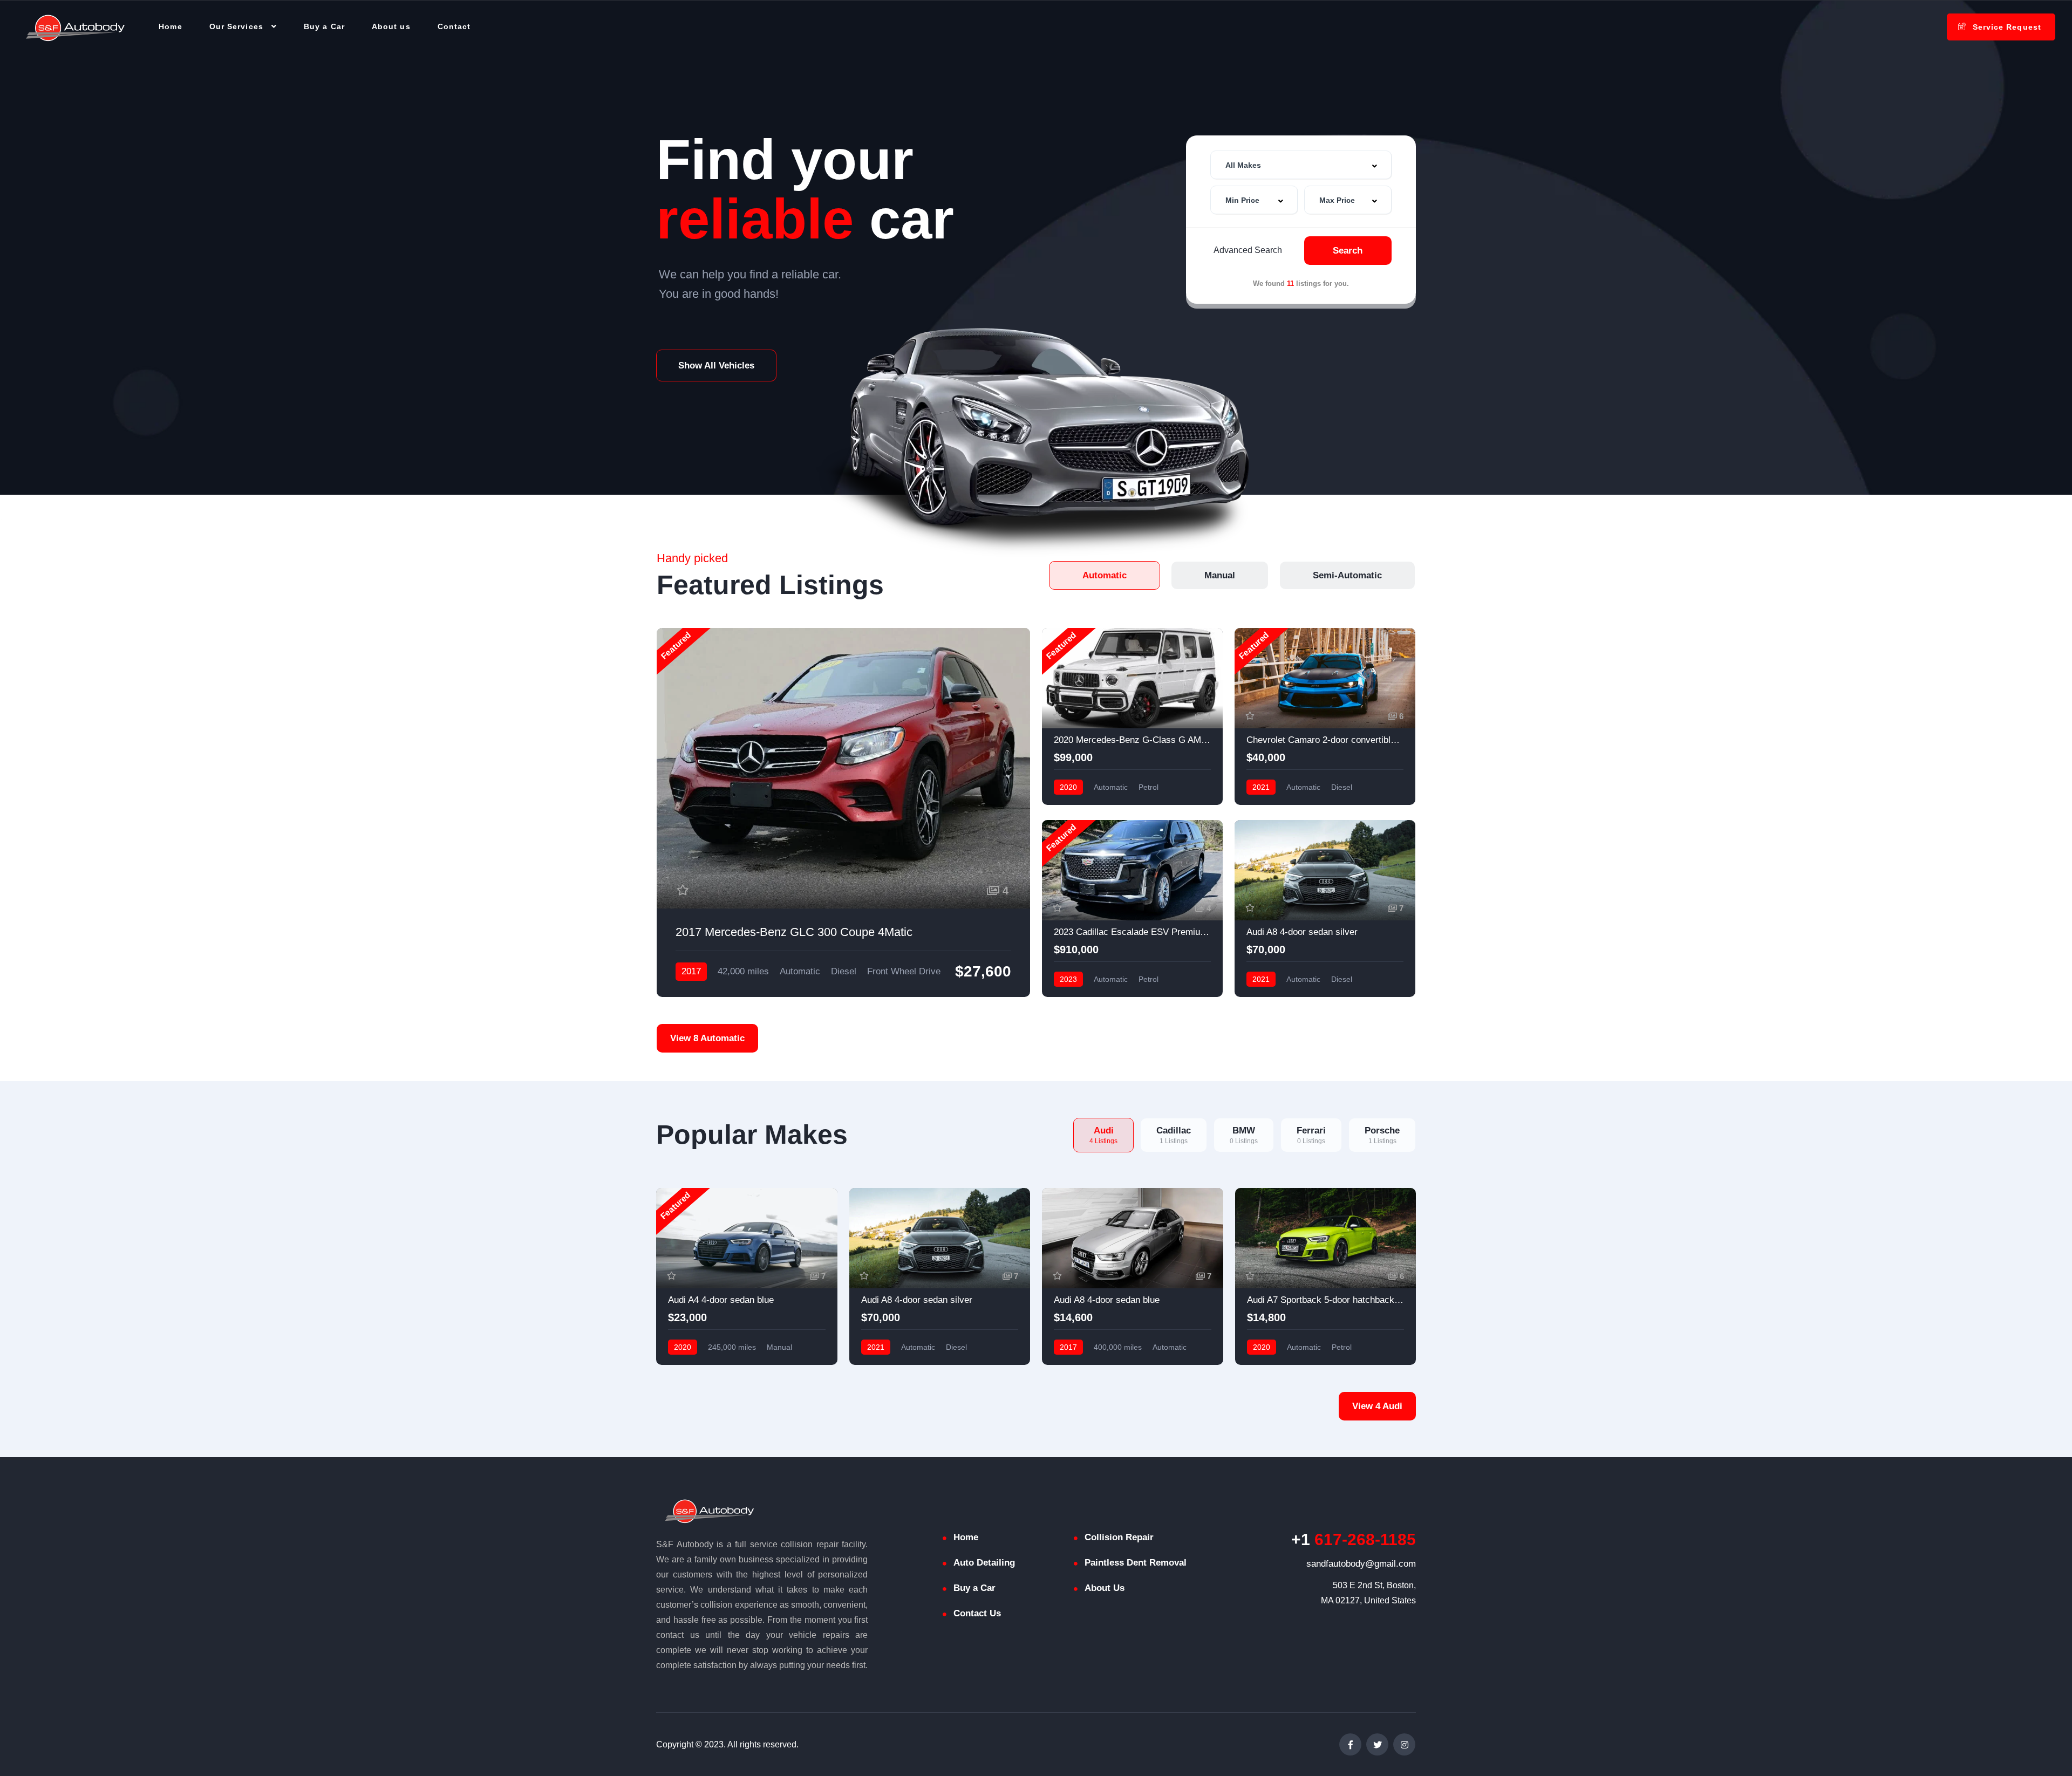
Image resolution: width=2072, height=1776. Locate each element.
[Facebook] (1350, 1744)
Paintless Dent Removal (1136, 1563)
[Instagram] (1404, 1744)
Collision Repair (1119, 1537)
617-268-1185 (1354, 1539)
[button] (716, 366)
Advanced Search (1248, 250)
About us (391, 26)
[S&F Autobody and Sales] (76, 27)
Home (170, 26)
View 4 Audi (1377, 1406)
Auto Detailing (984, 1563)
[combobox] (1301, 165)
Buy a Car (324, 26)
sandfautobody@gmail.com (1361, 1564)
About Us (1105, 1588)
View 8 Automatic (707, 1038)
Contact (454, 26)
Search (1348, 251)
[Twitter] (1377, 1744)
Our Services (236, 26)
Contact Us (977, 1613)
